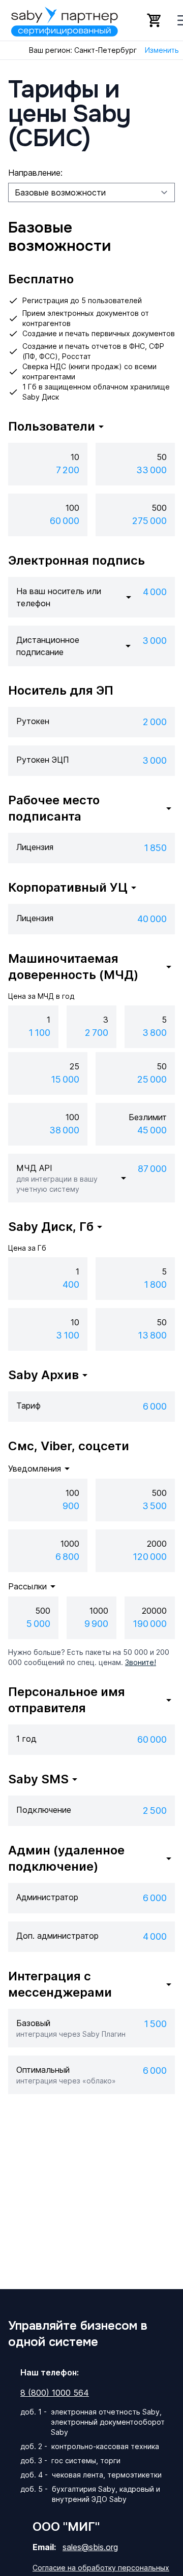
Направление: (35, 173)
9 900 (96, 1624)
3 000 (155, 641)
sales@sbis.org (90, 2547)
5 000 (38, 1624)
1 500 (155, 2024)
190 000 (150, 1624)
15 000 (65, 1079)
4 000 (155, 592)
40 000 (152, 919)
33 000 (151, 470)
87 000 (152, 1169)
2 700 (97, 1033)
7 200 (68, 470)
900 (71, 1506)
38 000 (64, 1130)
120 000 (150, 1557)
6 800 (67, 1557)
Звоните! (141, 1662)
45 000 (152, 1130)
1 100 (39, 1033)
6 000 (155, 1406)
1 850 (155, 848)
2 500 (155, 1811)
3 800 (155, 1033)
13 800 (152, 1335)
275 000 (149, 521)
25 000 (152, 1079)
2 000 (155, 722)
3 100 (68, 1335)
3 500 (155, 1506)
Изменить (162, 50)
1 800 (155, 1284)
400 (71, 1284)
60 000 (65, 521)
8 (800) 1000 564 (55, 2393)
